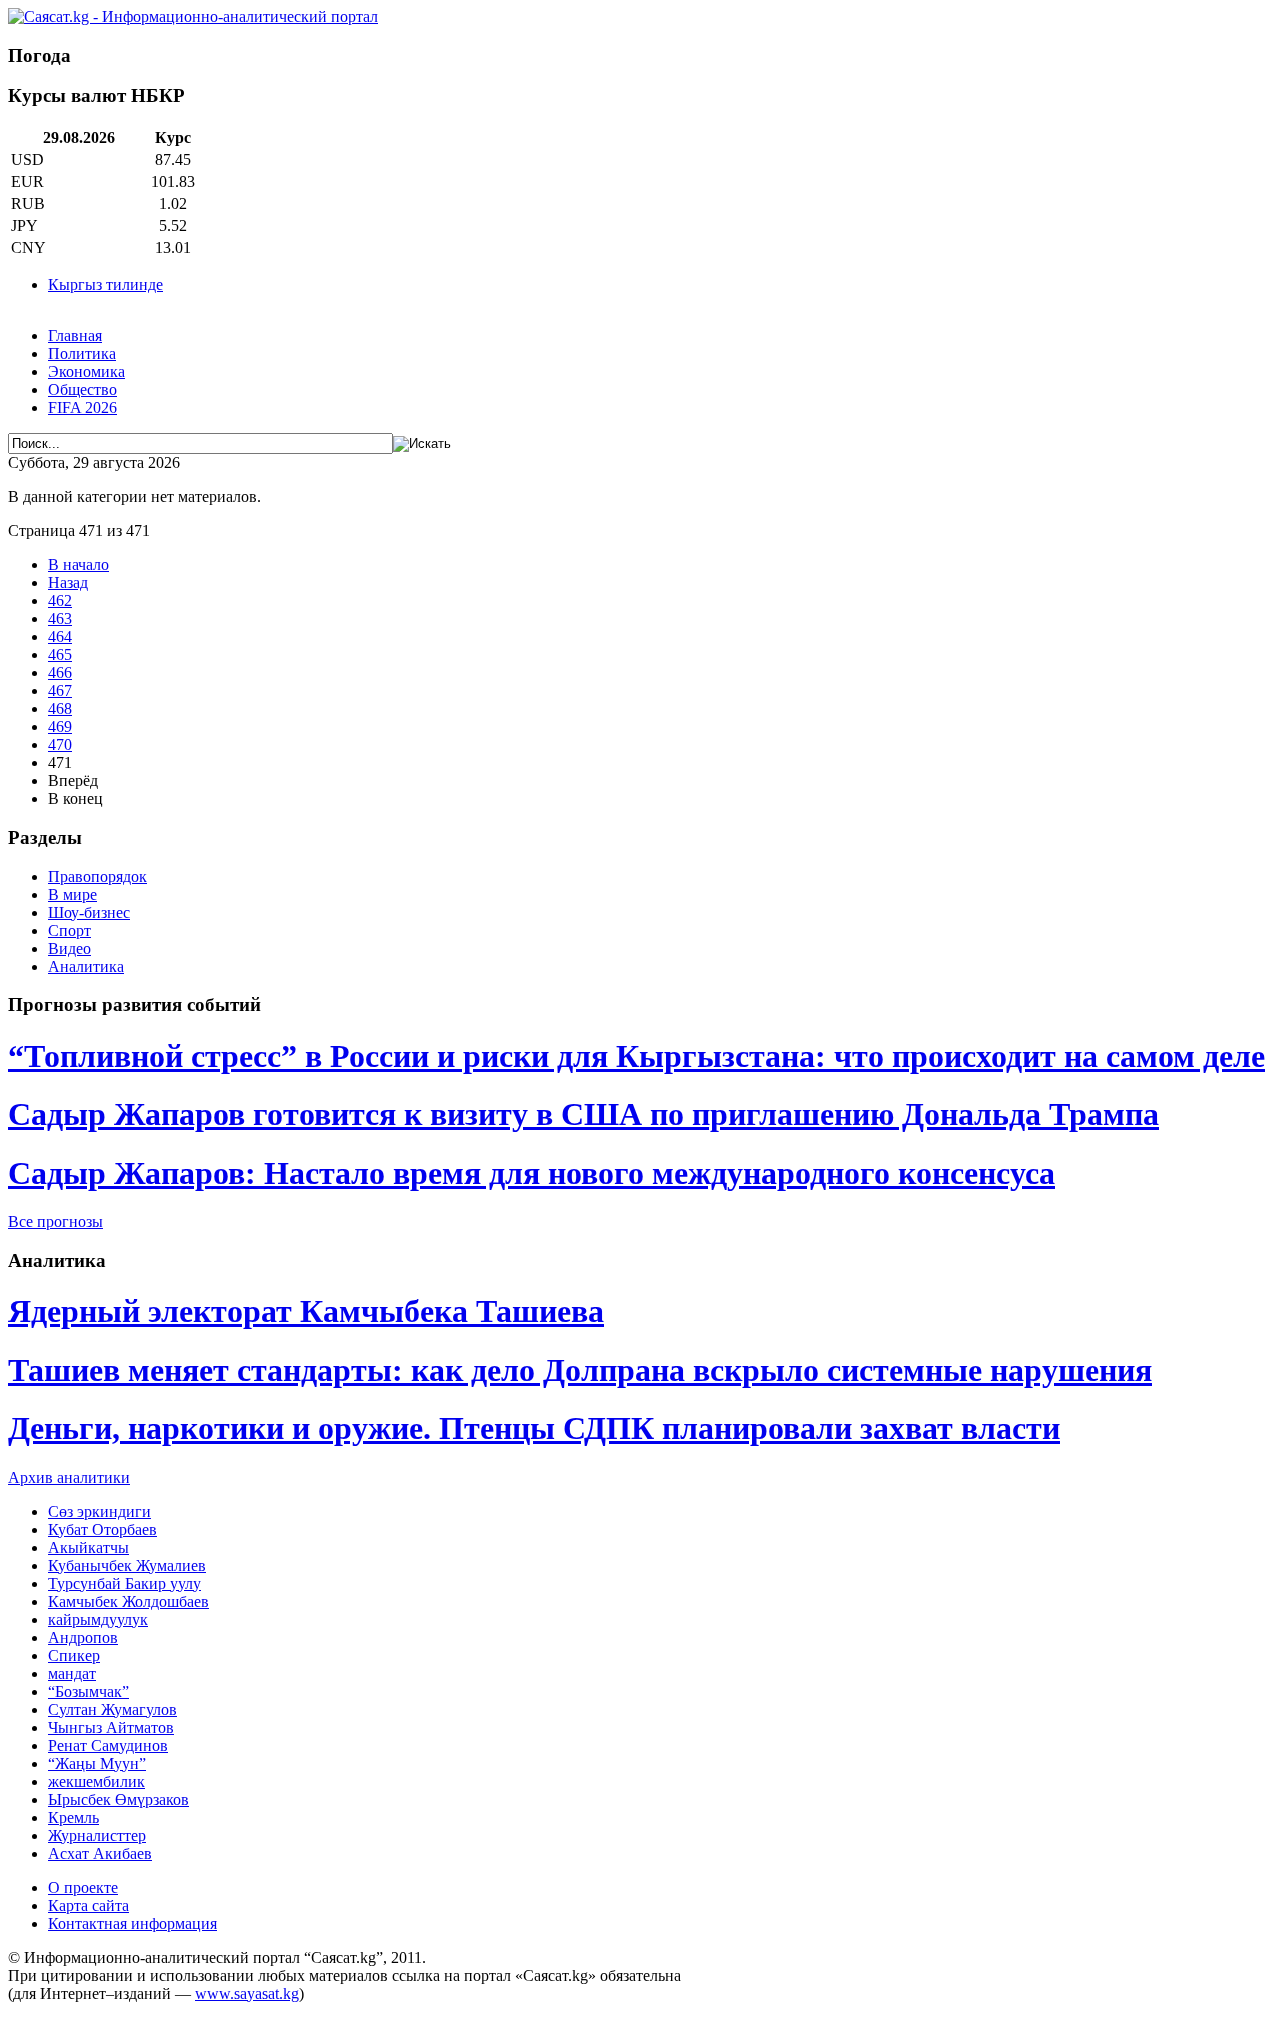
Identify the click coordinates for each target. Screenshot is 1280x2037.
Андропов (83, 1637)
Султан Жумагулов (112, 1709)
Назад (68, 582)
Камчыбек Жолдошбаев (128, 1601)
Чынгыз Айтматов (111, 1727)
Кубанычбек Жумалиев (127, 1565)
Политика (82, 353)
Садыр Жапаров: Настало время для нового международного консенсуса (531, 1173)
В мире (72, 894)
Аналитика (86, 966)
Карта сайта (88, 1905)
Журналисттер (97, 1835)
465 (60, 654)
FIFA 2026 (82, 407)
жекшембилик (96, 1781)
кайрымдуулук (98, 1619)
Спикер (74, 1655)
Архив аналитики (69, 1477)
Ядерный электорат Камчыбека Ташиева (306, 1311)
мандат (72, 1673)
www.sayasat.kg (247, 1993)
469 (60, 726)
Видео (69, 948)
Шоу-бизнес (89, 912)
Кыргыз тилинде (105, 284)
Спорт (69, 930)
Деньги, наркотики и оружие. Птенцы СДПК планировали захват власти (534, 1428)
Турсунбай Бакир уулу (124, 1583)
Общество (82, 389)
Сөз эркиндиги (99, 1511)
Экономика (86, 371)
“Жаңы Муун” (97, 1763)
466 (60, 672)
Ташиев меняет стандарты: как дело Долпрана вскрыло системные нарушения (580, 1370)
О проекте (83, 1887)
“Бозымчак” (88, 1691)
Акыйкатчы (88, 1547)
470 (60, 744)
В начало (78, 564)
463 (60, 618)
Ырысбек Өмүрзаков (118, 1799)
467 (60, 690)
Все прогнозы (55, 1221)
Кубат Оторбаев (102, 1529)
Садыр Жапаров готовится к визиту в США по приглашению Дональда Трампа (583, 1114)
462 (60, 600)
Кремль (73, 1817)
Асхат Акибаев (100, 1853)
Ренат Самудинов (108, 1745)
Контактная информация (132, 1923)
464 (60, 636)
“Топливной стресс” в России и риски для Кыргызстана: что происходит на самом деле (636, 1056)
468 (60, 708)
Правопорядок (97, 876)
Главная (75, 335)
